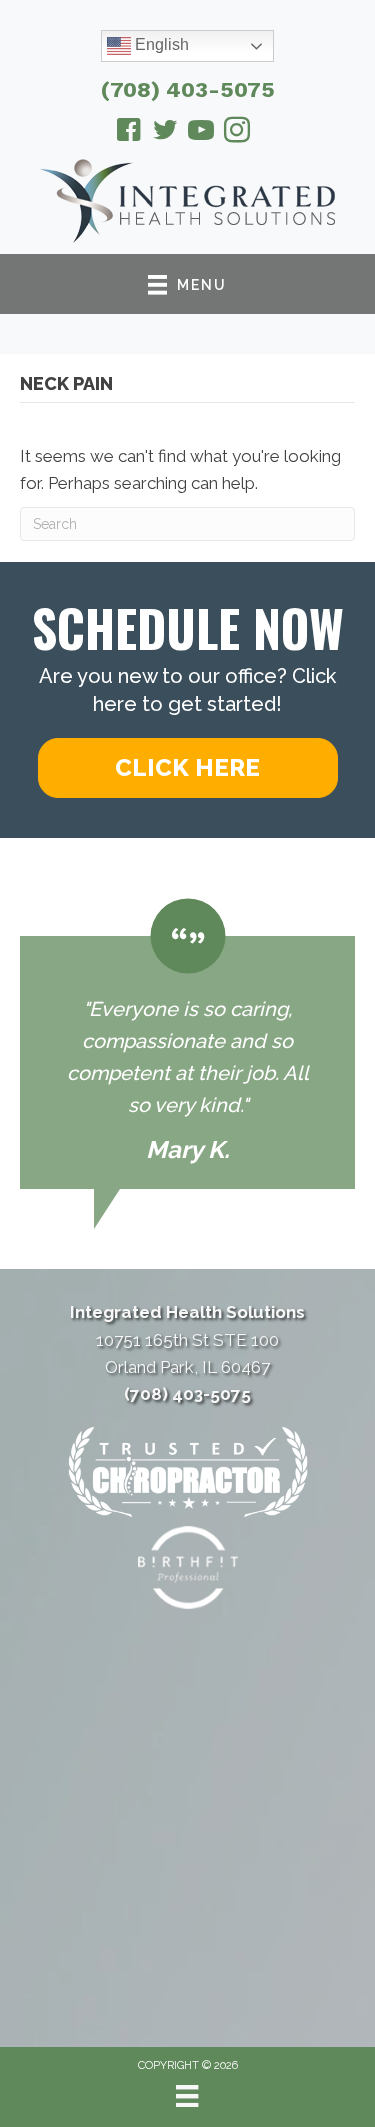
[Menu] (187, 2096)
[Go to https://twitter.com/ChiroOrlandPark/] (165, 133)
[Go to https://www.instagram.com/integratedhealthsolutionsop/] (237, 133)
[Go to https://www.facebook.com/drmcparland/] (129, 133)
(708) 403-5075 (188, 89)
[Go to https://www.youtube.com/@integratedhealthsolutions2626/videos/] (201, 133)
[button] (188, 768)
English (160, 44)
